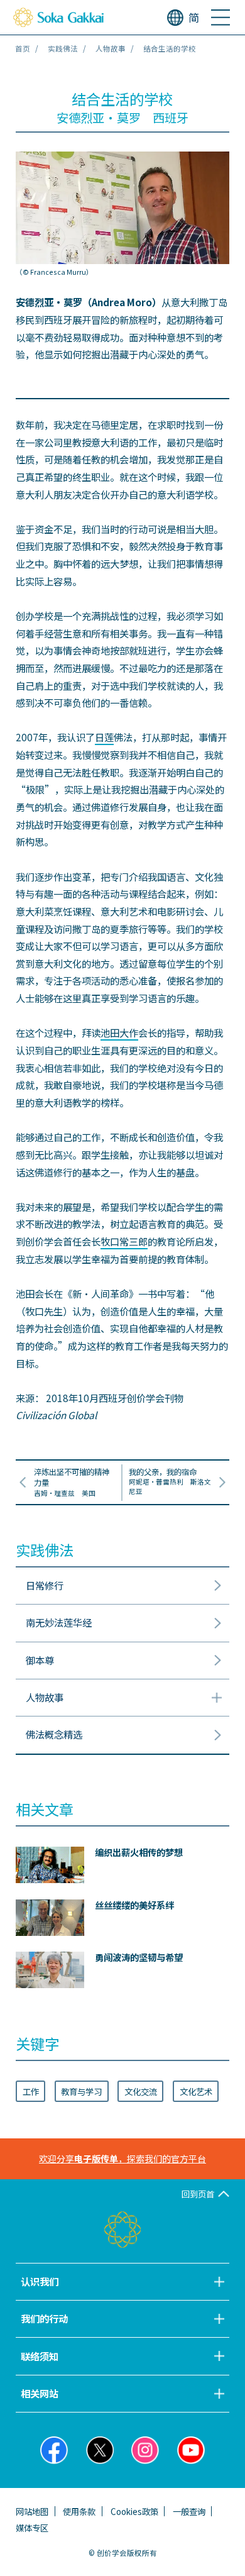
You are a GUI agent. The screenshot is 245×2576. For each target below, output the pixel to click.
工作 (31, 2091)
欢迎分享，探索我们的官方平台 (122, 2159)
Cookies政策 (134, 2511)
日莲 (104, 737)
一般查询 (189, 2511)
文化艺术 (196, 2091)
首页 (23, 48)
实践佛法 (63, 48)
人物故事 (111, 48)
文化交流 (141, 2091)
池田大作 (119, 1032)
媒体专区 (32, 2528)
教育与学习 (81, 2091)
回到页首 (198, 2194)
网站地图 (32, 2511)
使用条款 (79, 2511)
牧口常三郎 (124, 1241)
